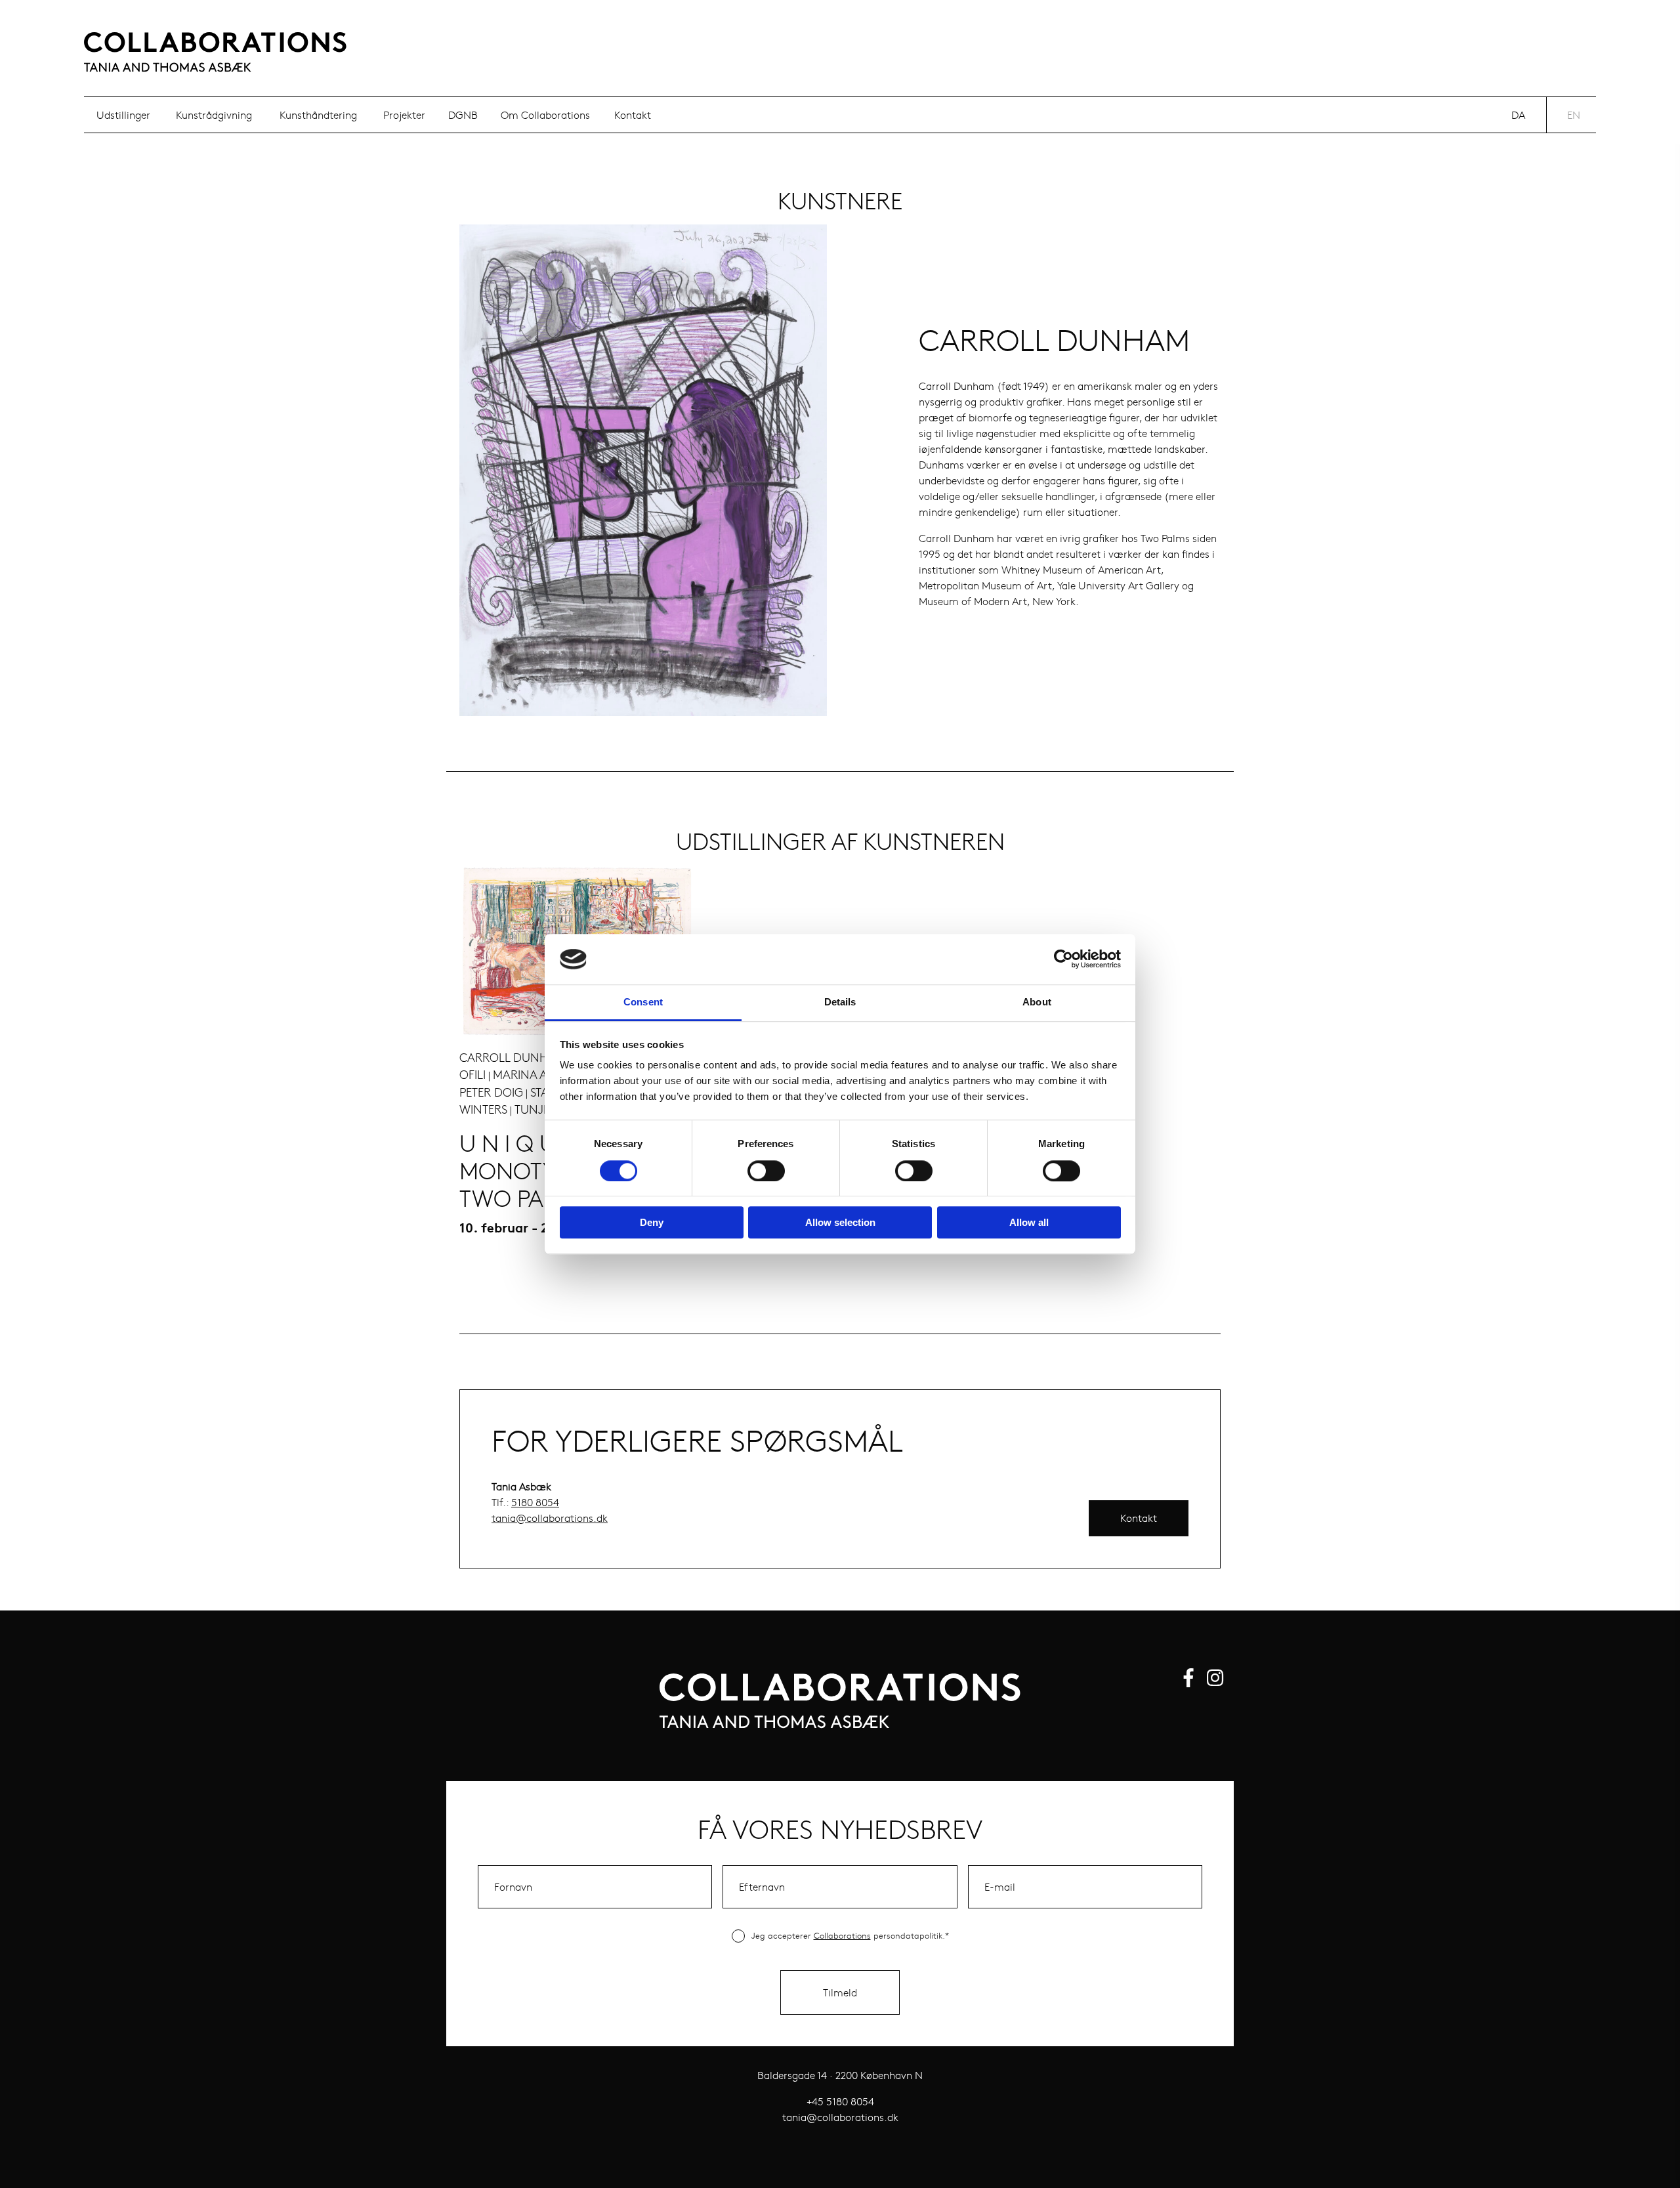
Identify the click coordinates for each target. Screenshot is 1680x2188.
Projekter (404, 115)
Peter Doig (491, 1092)
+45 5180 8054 (840, 2101)
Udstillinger (123, 115)
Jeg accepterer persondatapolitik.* (850, 1935)
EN (1574, 115)
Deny (652, 1222)
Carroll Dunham (513, 1057)
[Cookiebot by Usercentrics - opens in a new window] (1063, 959)
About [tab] (1037, 1002)
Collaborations (842, 1935)
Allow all (1029, 1222)
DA (1518, 115)
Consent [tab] (643, 1002)
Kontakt (633, 115)
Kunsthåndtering (318, 115)
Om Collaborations (545, 115)
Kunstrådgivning (214, 115)
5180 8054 (535, 1502)
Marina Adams (536, 1074)
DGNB (463, 115)
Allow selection (840, 1222)
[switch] (766, 1171)
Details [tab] (840, 1002)
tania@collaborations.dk (550, 1518)
